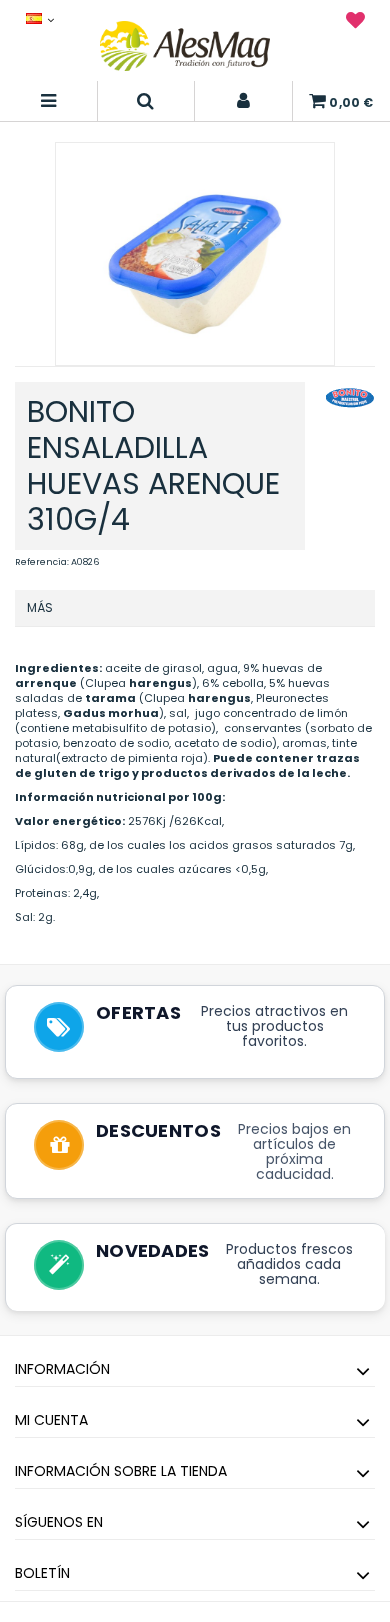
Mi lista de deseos (355, 24)
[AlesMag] (185, 46)
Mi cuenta (51, 1420)
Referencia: (42, 562)
